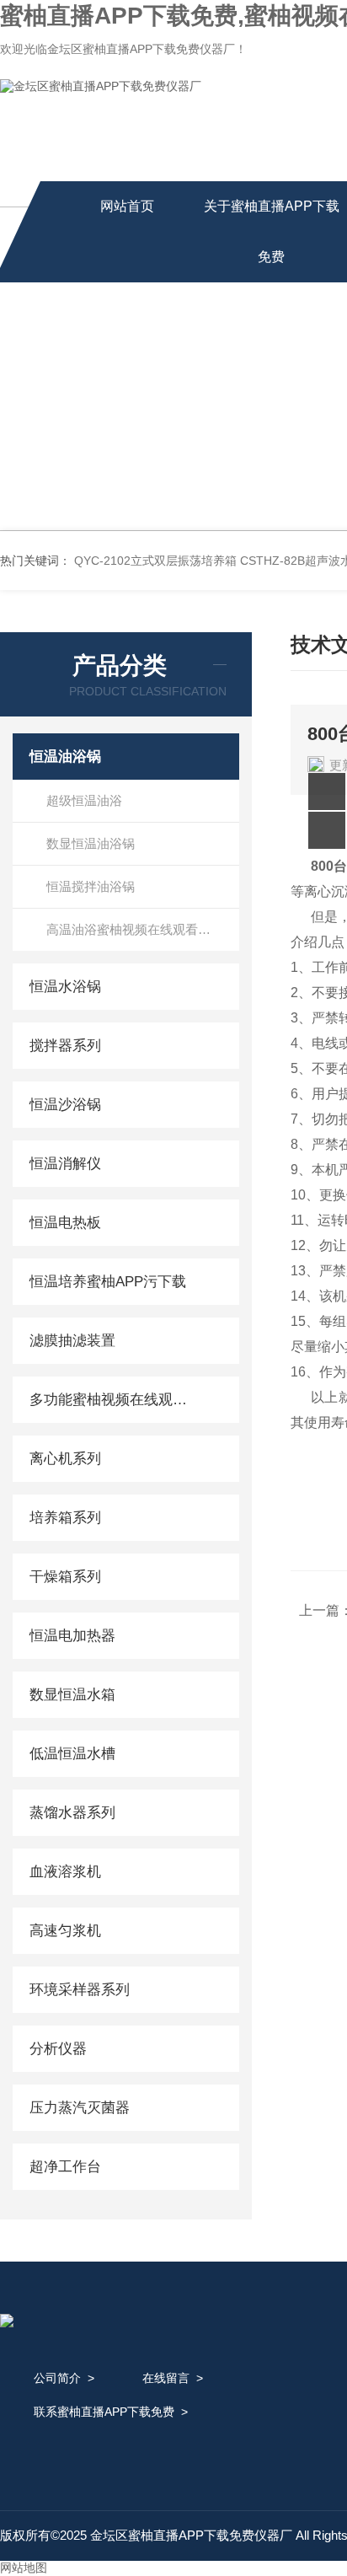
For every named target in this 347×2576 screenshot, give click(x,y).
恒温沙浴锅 (65, 1105)
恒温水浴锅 (65, 987)
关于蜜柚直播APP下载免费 (272, 231)
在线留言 (166, 2378)
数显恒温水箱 (72, 1695)
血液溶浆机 (65, 1872)
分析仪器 (58, 2049)
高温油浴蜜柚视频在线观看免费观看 (143, 929)
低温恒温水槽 (72, 1754)
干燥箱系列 (65, 1577)
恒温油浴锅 (65, 757)
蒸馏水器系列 (72, 1813)
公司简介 (57, 2378)
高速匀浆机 (65, 1931)
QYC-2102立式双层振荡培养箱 (155, 561)
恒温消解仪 (65, 1164)
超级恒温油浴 (84, 800)
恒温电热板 (65, 1223)
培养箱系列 (65, 1518)
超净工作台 (65, 2167)
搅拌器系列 (65, 1046)
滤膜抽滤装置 (72, 1341)
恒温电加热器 (72, 1636)
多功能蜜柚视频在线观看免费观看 (112, 1400)
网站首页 (127, 206)
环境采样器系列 (80, 1990)
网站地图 (24, 2568)
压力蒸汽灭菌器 (80, 2108)
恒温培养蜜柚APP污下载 (108, 1282)
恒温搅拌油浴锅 (91, 886)
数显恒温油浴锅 (91, 843)
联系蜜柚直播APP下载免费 (104, 2412)
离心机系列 (65, 1459)
